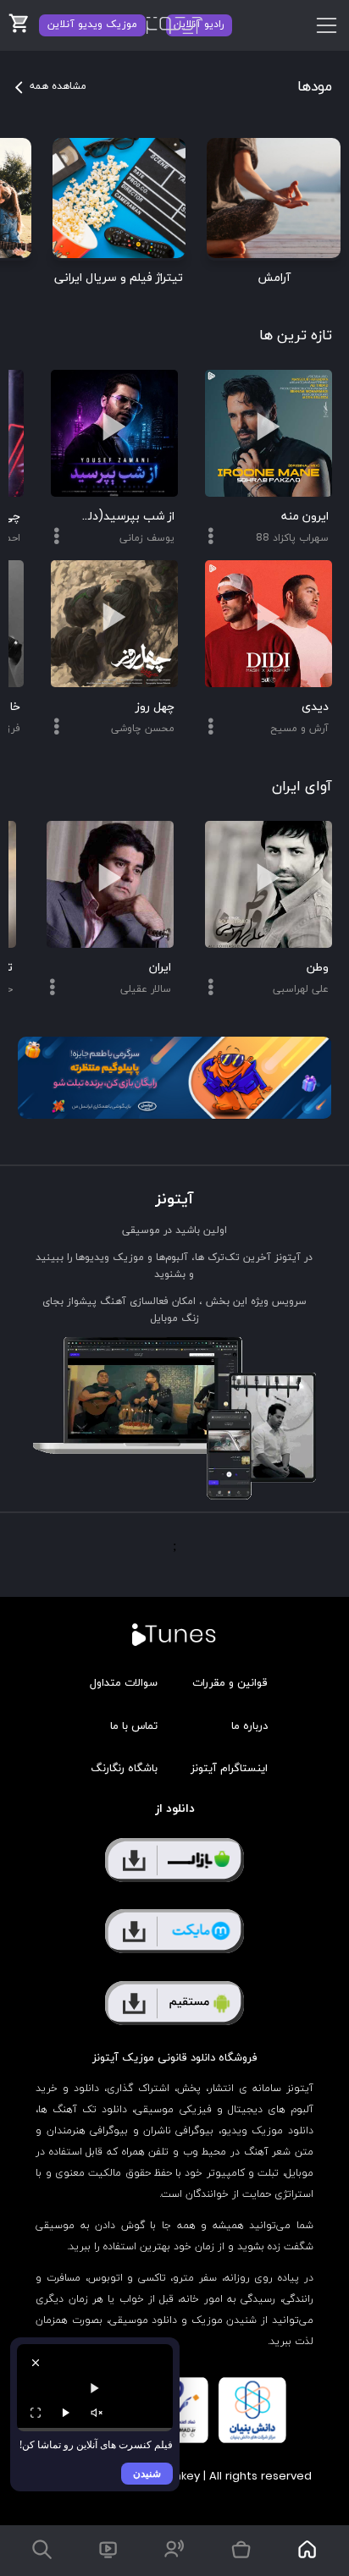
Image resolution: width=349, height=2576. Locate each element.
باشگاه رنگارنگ (124, 1769)
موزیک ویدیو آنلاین (92, 25)
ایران (160, 968)
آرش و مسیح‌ (299, 729)
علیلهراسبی (301, 989)
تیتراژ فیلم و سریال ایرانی (119, 278)
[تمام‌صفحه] (36, 2413)
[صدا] (97, 2413)
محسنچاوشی (143, 729)
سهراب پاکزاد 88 (292, 538)
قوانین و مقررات (230, 1683)
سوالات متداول (124, 1683)
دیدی (315, 707)
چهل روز (155, 707)
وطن (318, 968)
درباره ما (249, 1726)
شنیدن (147, 2473)
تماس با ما (134, 1726)
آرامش (274, 278)
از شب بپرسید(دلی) (127, 517)
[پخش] (66, 2413)
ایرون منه (305, 517)
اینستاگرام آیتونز (229, 1769)
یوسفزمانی (147, 538)
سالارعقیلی (146, 989)
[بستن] (36, 2363)
